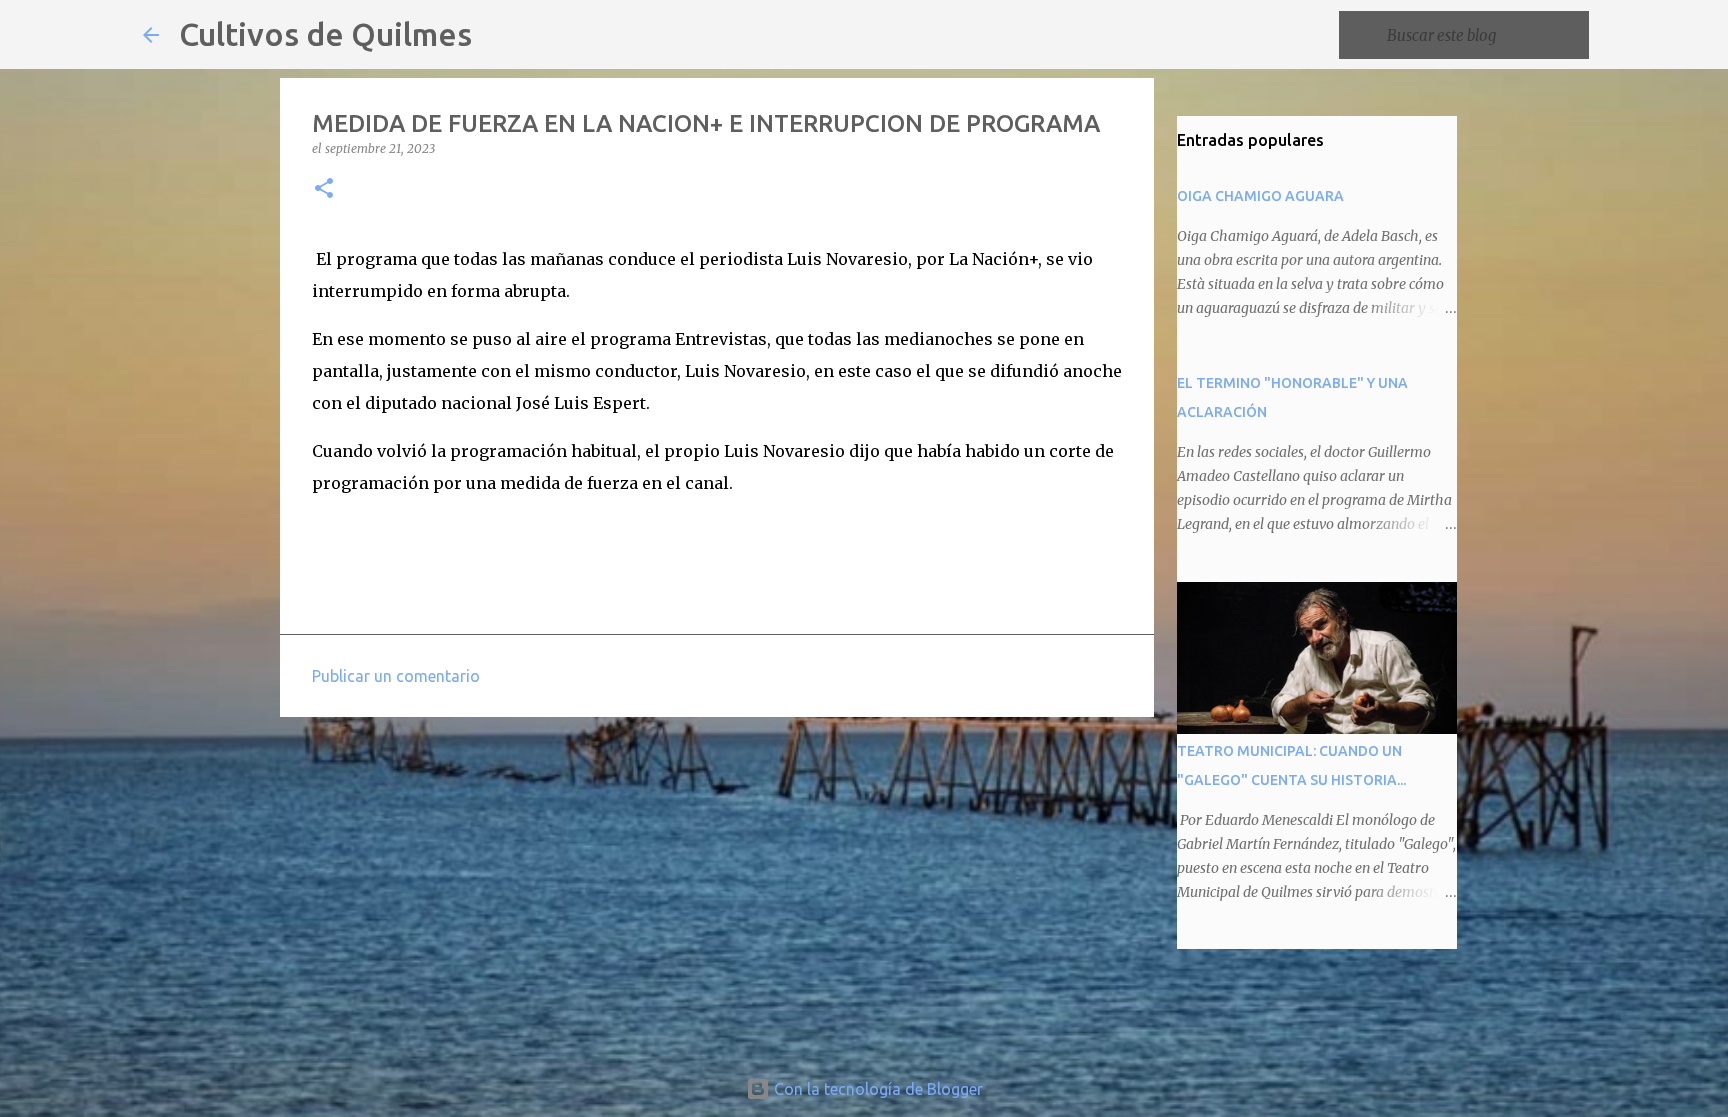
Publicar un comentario (396, 676)
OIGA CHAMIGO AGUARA (1260, 196)
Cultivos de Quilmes (325, 34)
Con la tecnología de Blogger (876, 1089)
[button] (324, 189)
